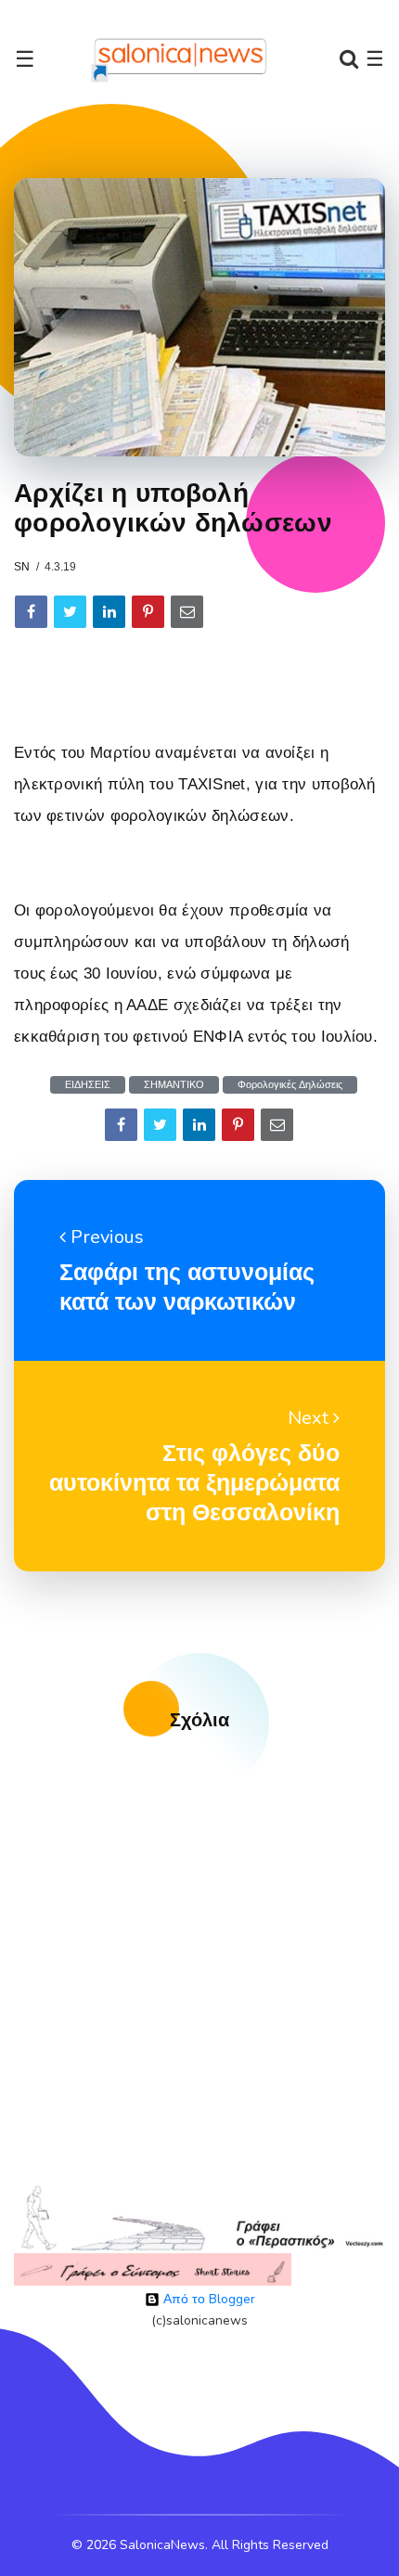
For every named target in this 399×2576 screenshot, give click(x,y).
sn (22, 567)
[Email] (187, 612)
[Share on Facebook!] (31, 612)
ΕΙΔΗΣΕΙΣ (88, 1085)
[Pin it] (148, 612)
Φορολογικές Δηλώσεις (290, 1085)
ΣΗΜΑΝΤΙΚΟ (174, 1085)
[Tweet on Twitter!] (70, 612)
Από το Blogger (207, 2299)
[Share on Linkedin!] (109, 612)
